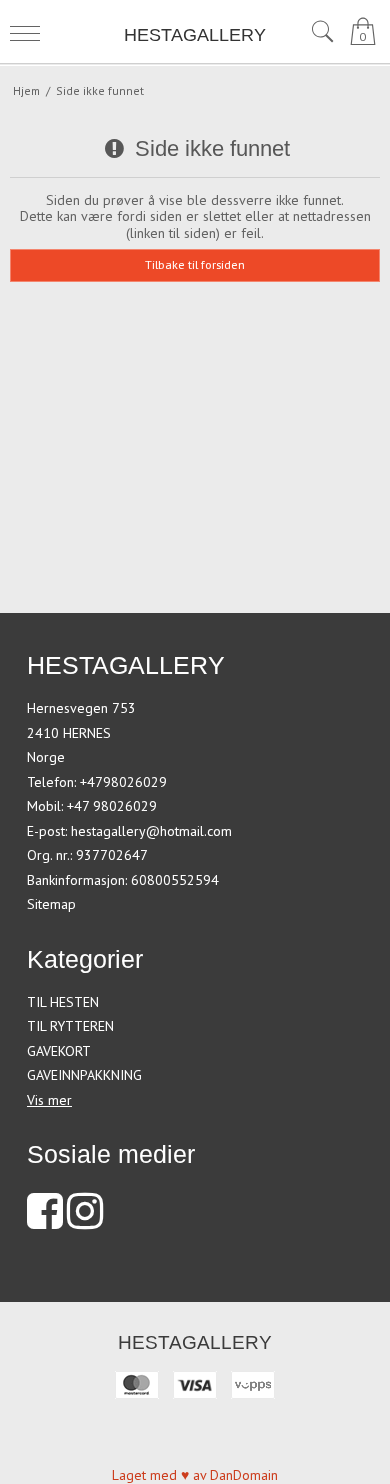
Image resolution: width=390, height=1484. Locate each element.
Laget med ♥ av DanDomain (195, 1475)
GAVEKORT (59, 1051)
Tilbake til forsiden (195, 264)
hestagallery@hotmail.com (151, 831)
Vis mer (49, 1100)
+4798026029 (123, 782)
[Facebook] (45, 1221)
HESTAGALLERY (195, 35)
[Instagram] (85, 1221)
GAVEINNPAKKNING (84, 1075)
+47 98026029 (112, 806)
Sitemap (51, 904)
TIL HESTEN (63, 1002)
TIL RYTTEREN (70, 1026)
